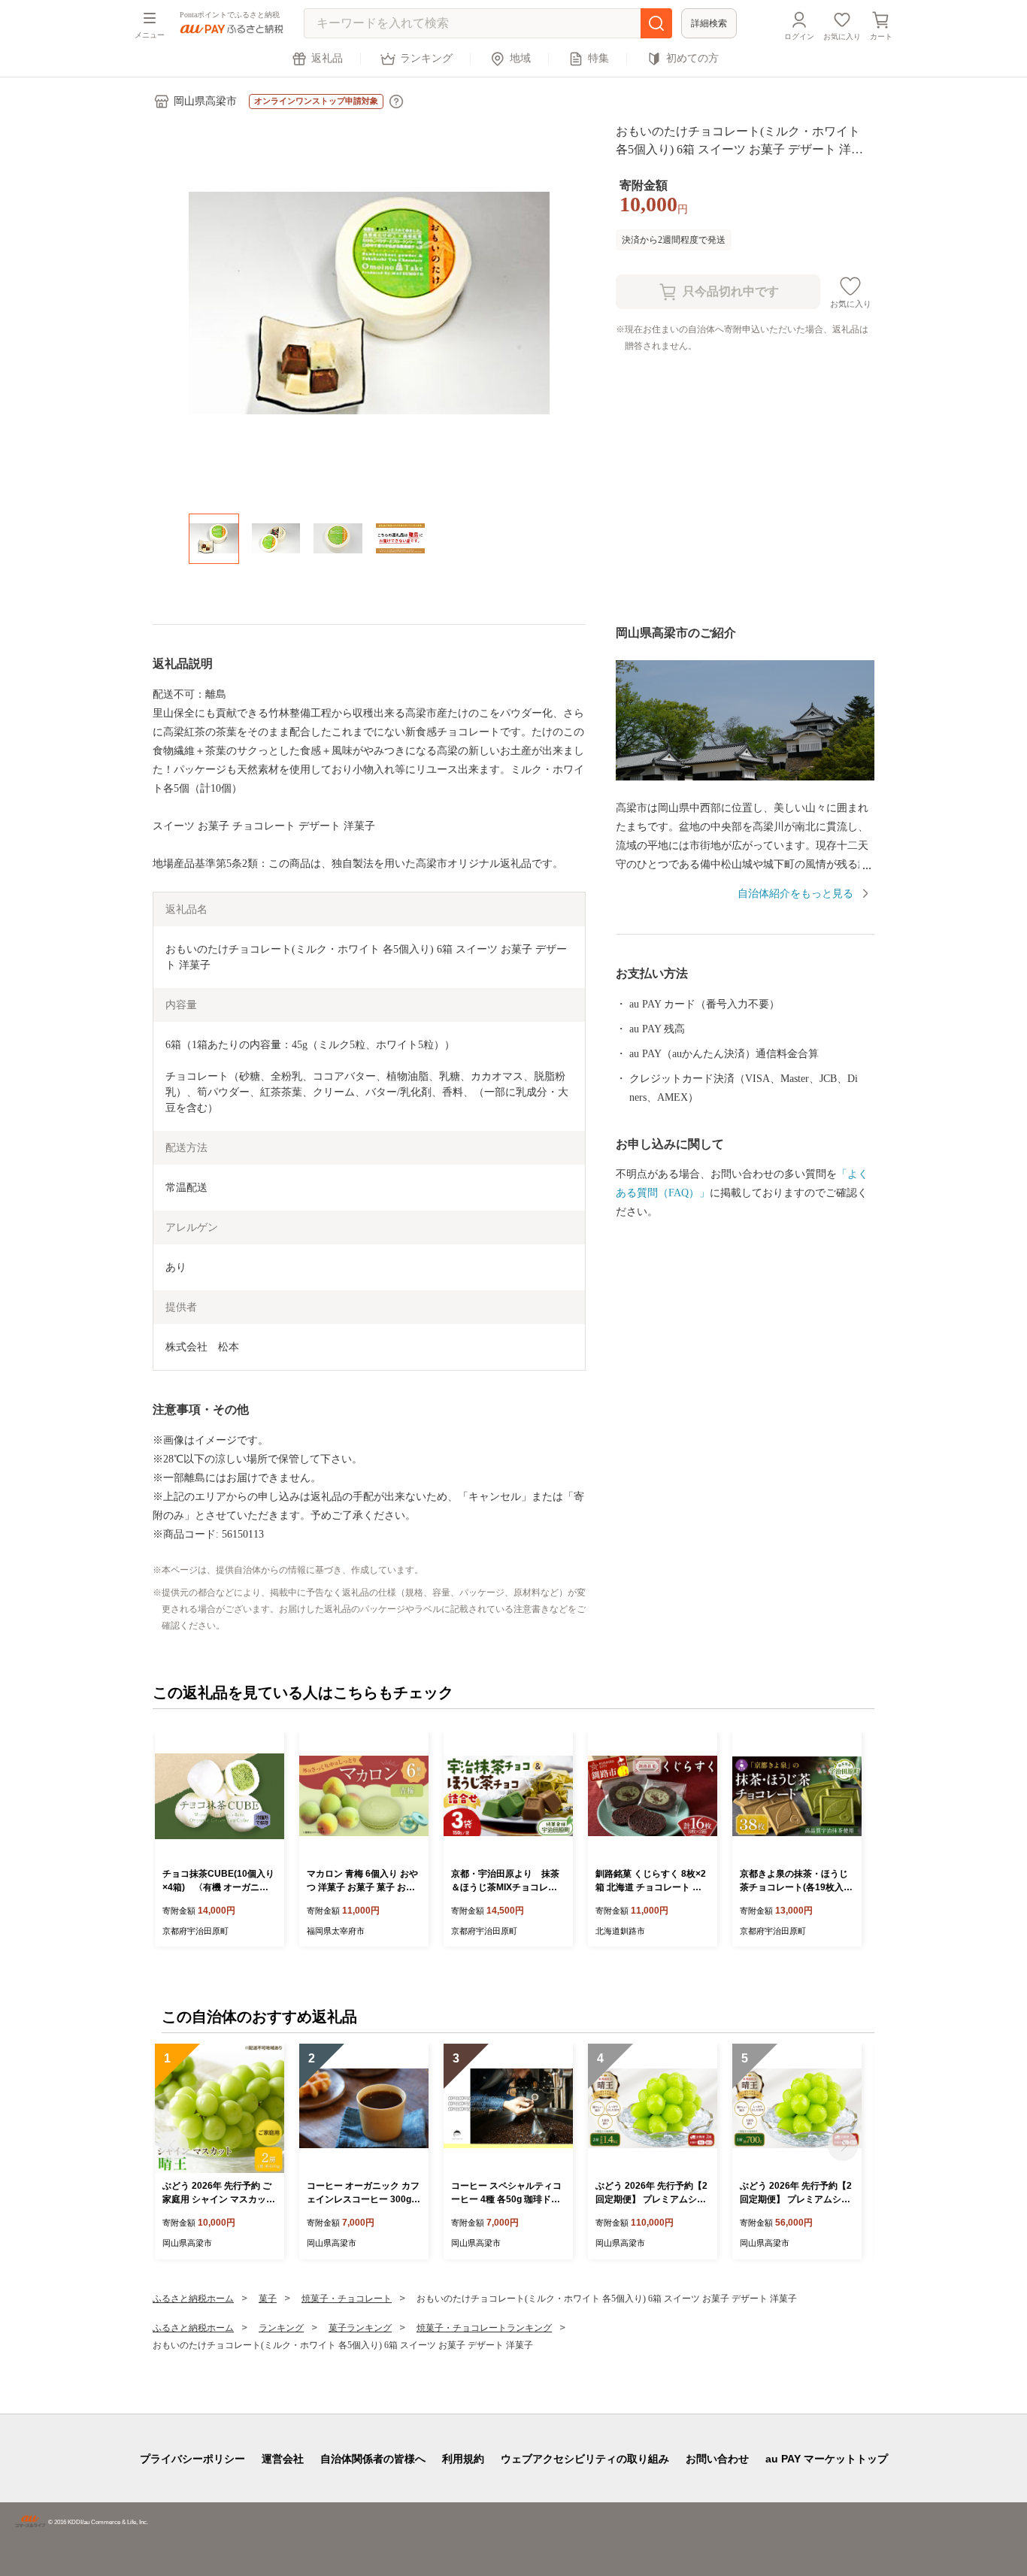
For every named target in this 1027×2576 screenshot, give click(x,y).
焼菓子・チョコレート (347, 2299)
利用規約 (463, 2459)
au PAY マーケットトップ (827, 2459)
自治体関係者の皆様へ (373, 2459)
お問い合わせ (717, 2459)
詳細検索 (709, 23)
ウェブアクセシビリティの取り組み (585, 2459)
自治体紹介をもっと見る (795, 894)
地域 (520, 58)
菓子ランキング (360, 2328)
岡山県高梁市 (205, 101)
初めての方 (692, 58)
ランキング (426, 58)
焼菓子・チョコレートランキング (484, 2328)
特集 (598, 58)
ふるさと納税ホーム (193, 2299)
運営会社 (283, 2459)
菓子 (268, 2299)
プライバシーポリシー (192, 2459)
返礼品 (327, 58)
